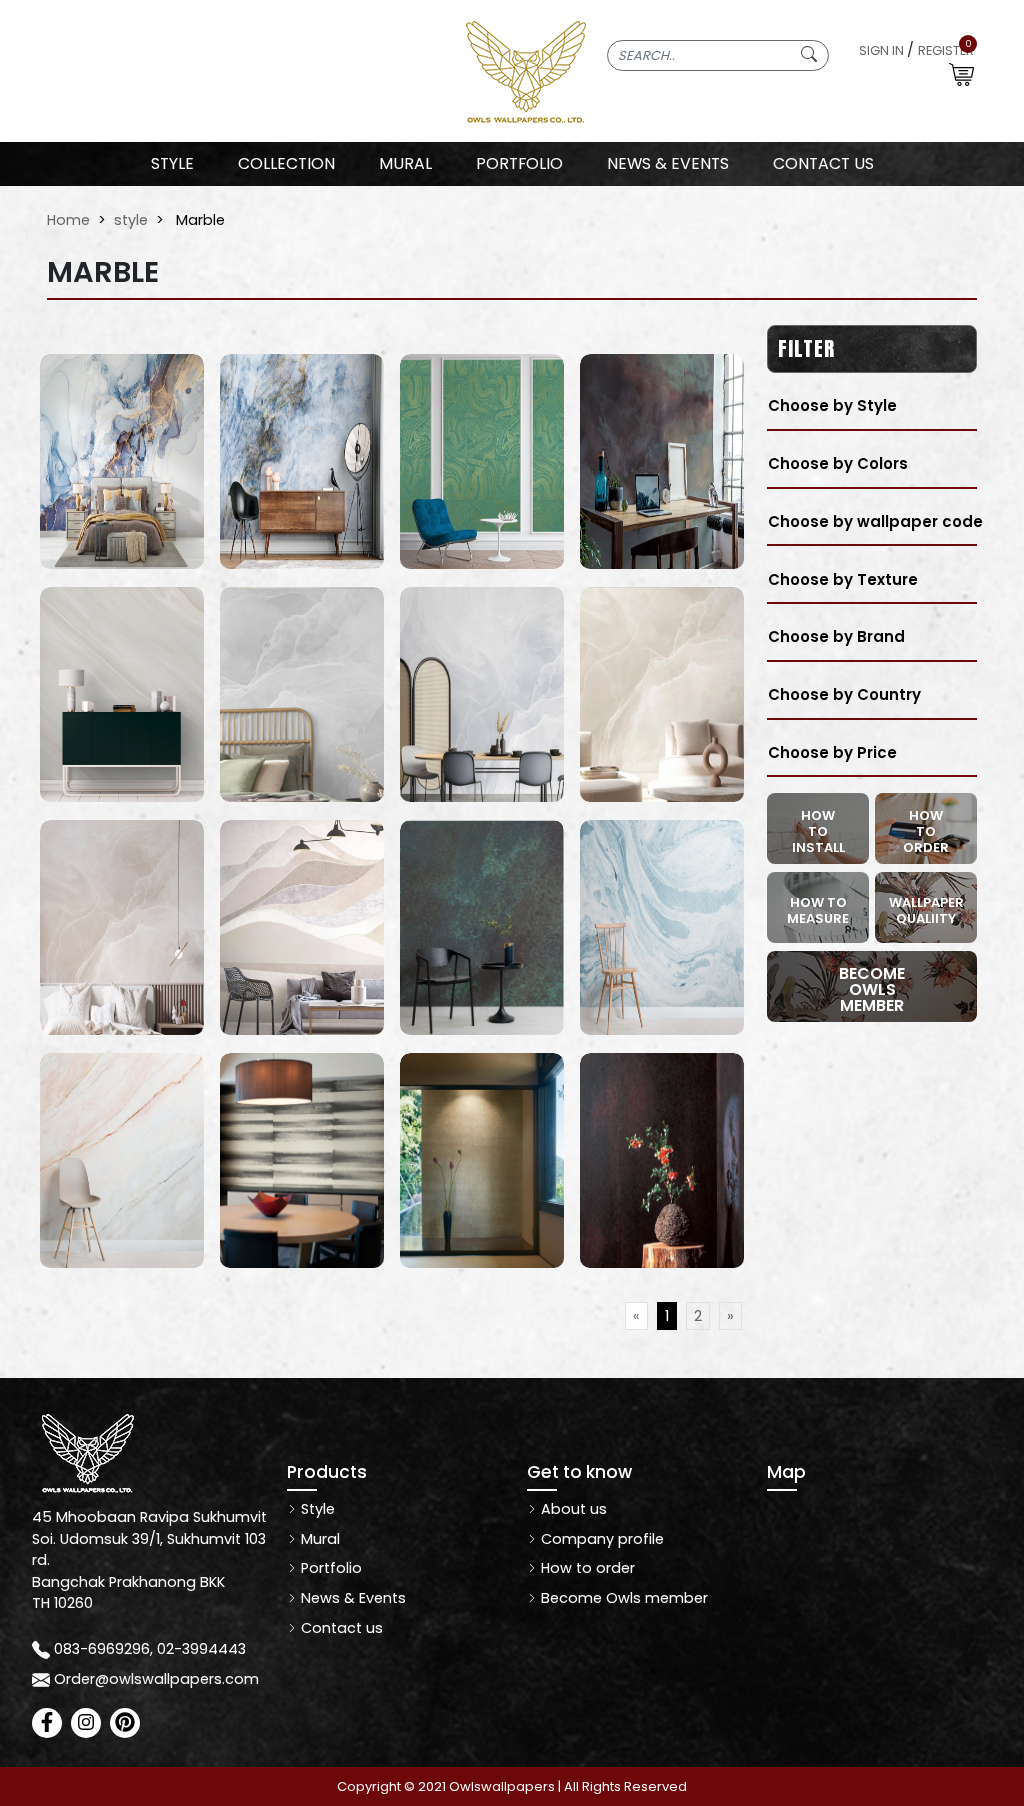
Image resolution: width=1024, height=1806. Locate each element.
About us (572, 1509)
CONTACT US (823, 163)
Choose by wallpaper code (875, 521)
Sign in (881, 50)
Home (68, 220)
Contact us (340, 1628)
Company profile (600, 1539)
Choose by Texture (843, 579)
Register (946, 50)
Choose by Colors (838, 463)
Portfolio (329, 1568)
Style (172, 163)
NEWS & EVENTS (668, 163)
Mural (318, 1539)
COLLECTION (286, 163)
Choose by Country (844, 694)
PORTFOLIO (519, 163)
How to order (586, 1568)
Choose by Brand (836, 636)
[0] (961, 73)
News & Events (351, 1598)
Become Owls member (622, 1598)
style (131, 220)
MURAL (405, 163)
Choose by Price (832, 752)
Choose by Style (832, 405)
